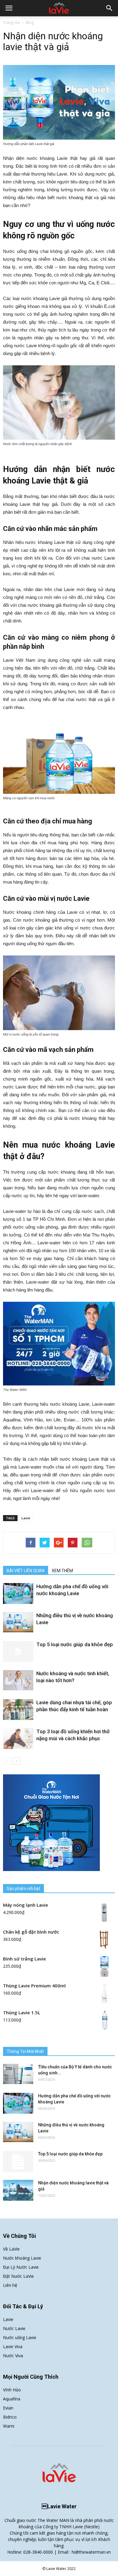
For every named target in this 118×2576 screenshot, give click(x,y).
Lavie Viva (13, 2347)
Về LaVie (11, 2249)
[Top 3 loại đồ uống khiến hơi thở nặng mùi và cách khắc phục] (18, 1739)
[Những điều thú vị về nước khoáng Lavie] (18, 1622)
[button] (110, 8)
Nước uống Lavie (20, 2337)
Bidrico (10, 2417)
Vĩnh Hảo (12, 2390)
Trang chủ (11, 23)
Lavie (26, 1518)
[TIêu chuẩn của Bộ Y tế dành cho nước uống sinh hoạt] (18, 2074)
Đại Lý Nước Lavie (21, 2267)
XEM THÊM (62, 1571)
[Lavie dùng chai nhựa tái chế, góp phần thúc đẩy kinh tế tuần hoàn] (18, 1710)
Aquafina (12, 2399)
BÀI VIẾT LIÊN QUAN (26, 1571)
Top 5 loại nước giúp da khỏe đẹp (75, 1644)
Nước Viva (13, 2356)
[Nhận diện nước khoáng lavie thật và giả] (18, 2190)
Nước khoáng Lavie (22, 2258)
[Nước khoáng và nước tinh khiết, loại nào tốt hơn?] (18, 1680)
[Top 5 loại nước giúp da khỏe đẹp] (18, 1652)
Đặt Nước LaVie (18, 2276)
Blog (30, 23)
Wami (9, 2426)
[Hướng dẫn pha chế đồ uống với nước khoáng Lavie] (18, 1593)
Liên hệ (10, 2285)
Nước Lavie (14, 2328)
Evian (8, 2408)
